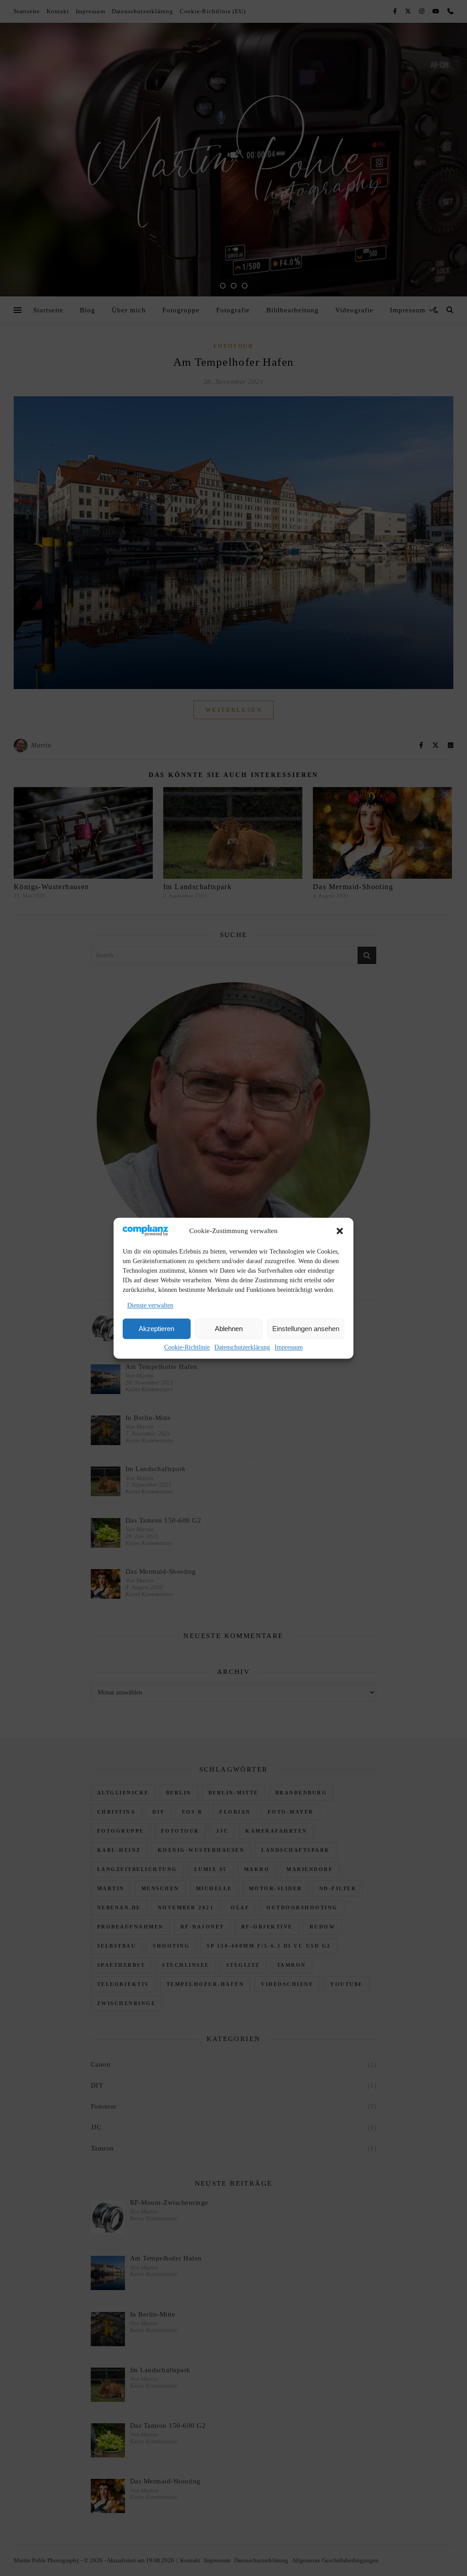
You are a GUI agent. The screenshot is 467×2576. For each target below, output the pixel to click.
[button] (340, 1231)
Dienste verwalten (150, 1306)
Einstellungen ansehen (306, 1329)
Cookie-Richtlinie (187, 1348)
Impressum (289, 1348)
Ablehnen (229, 1329)
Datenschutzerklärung (242, 1348)
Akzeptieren (156, 1329)
